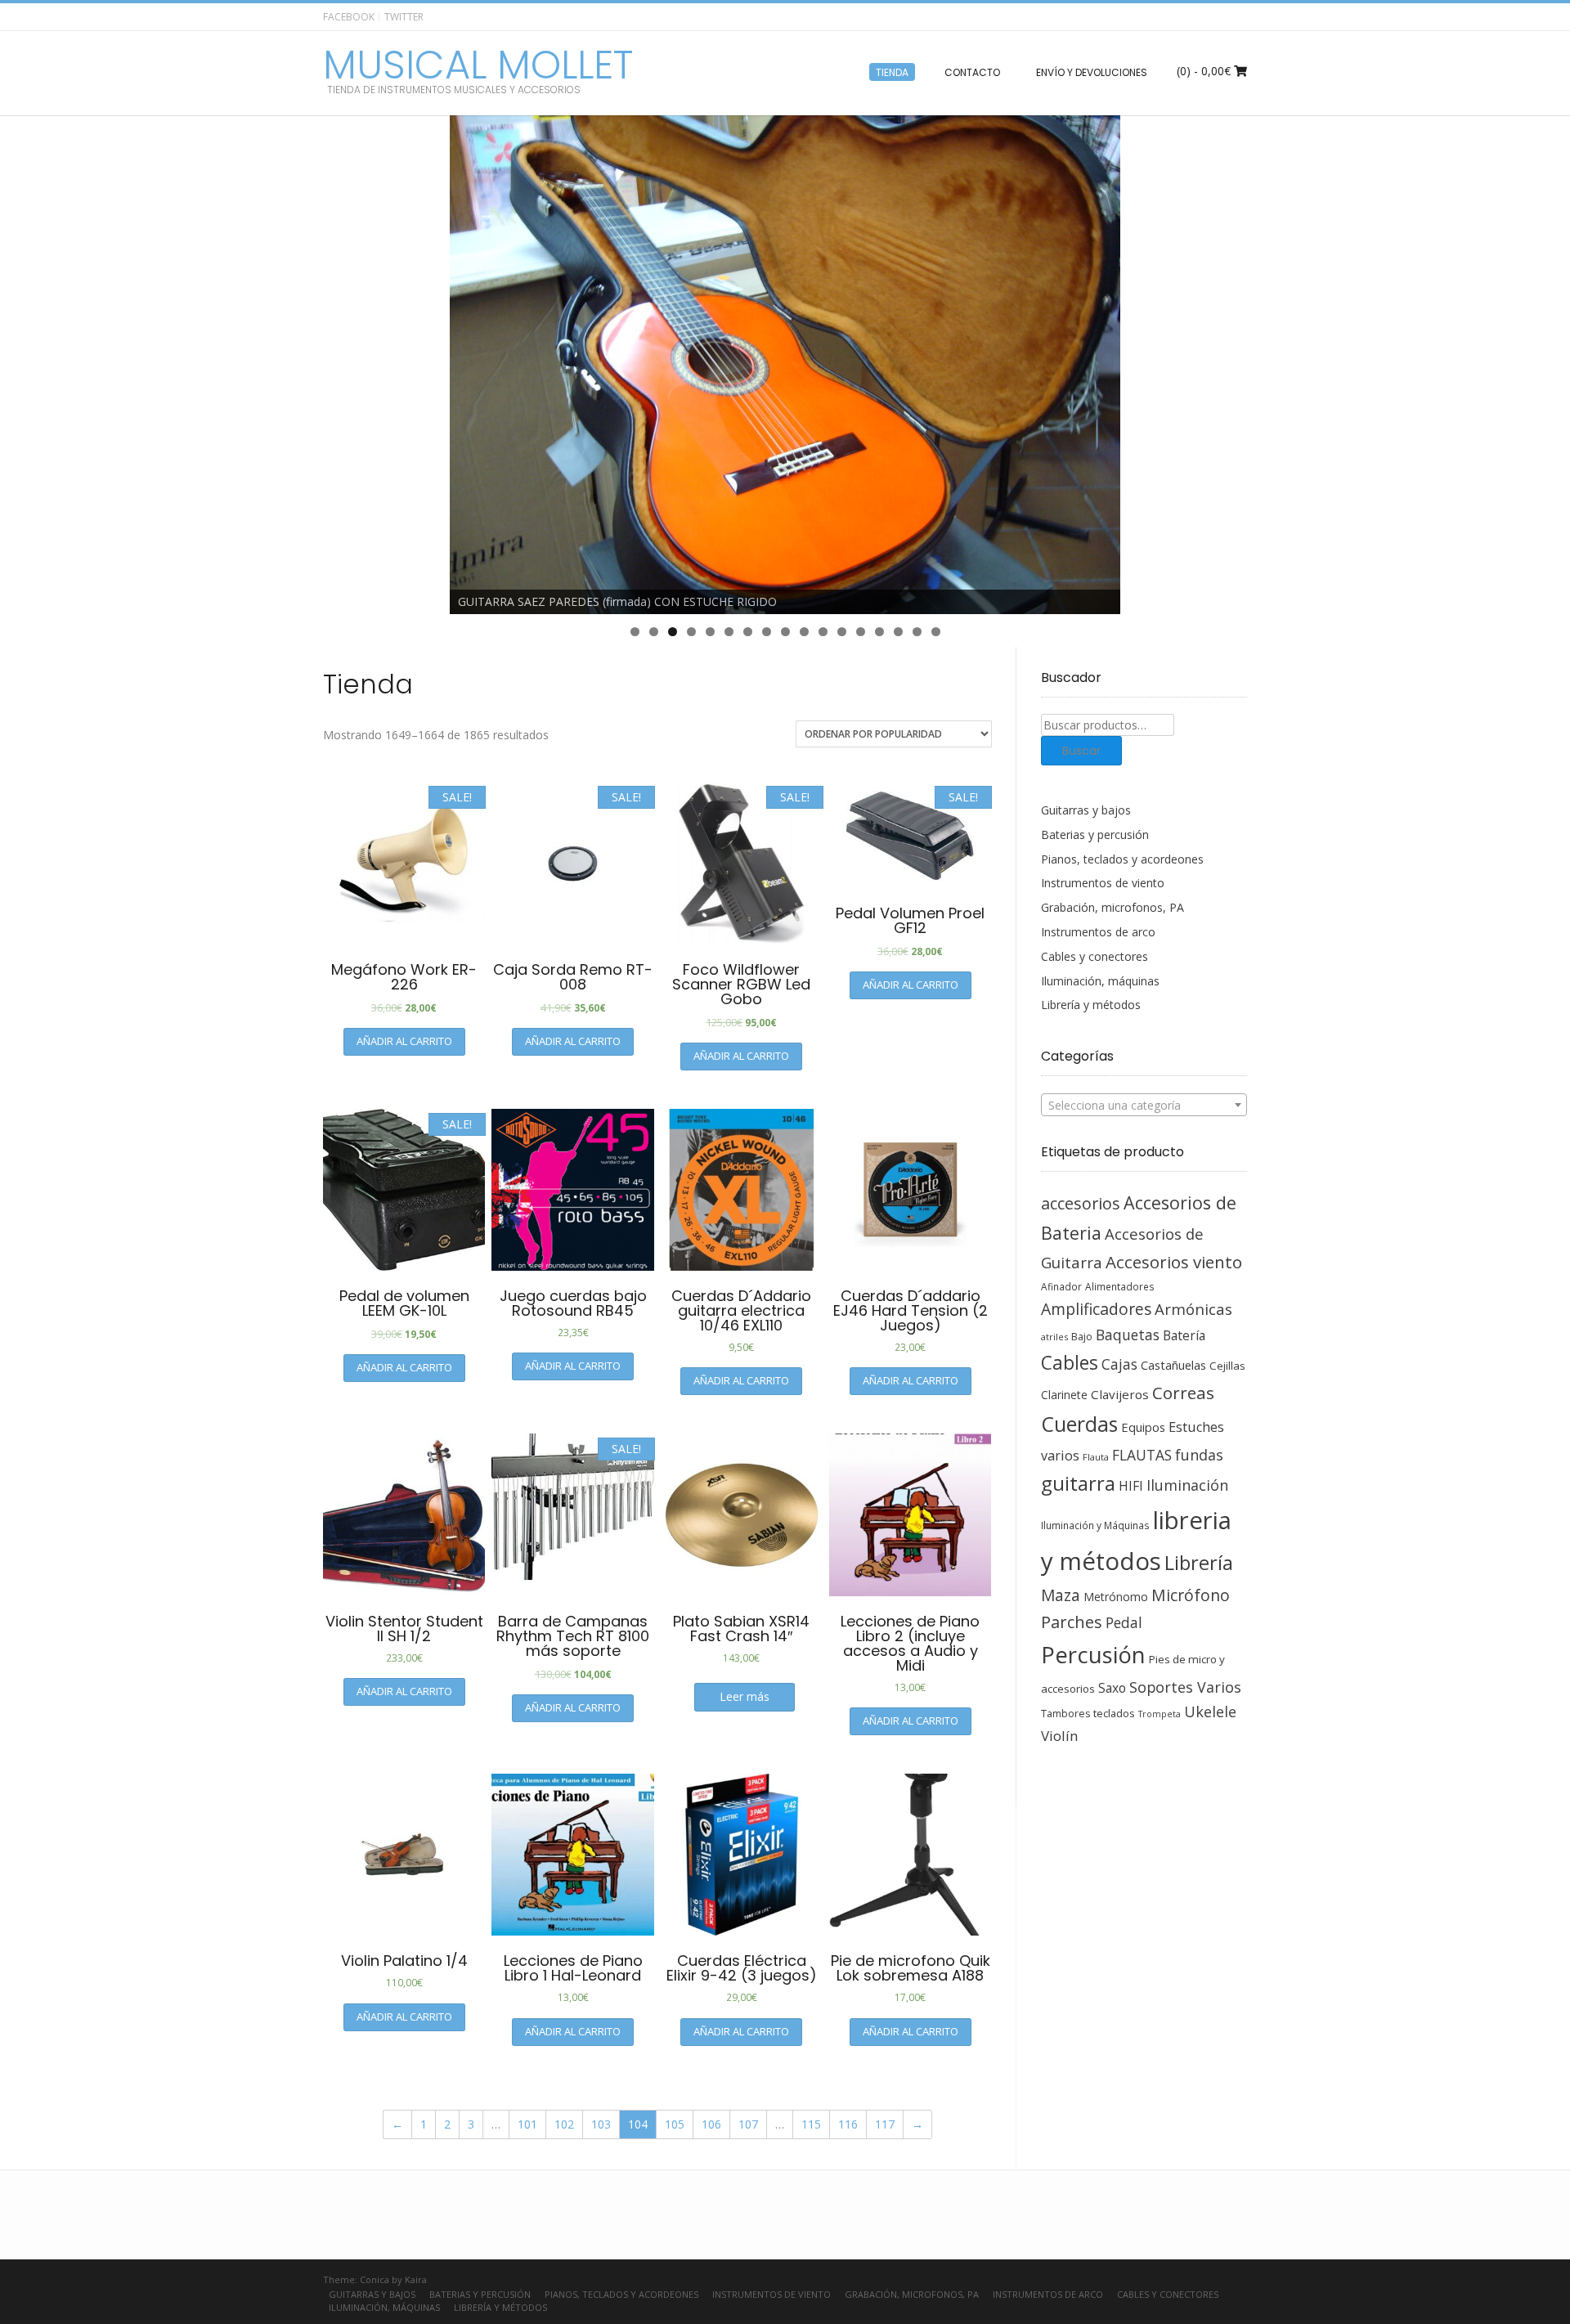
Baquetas (1128, 1335)
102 (564, 2124)
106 (711, 2124)
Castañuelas (1173, 1365)
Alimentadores (1120, 1286)
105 (675, 2124)
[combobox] (1144, 1105)
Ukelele (1210, 1712)
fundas (1199, 1455)
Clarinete (1064, 1395)
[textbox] (1144, 1106)
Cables (1070, 1363)
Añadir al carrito (404, 1041)
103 (601, 2124)
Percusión (1093, 1655)
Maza (1061, 1595)
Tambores (1065, 1714)
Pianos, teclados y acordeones (1122, 859)
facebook (349, 17)
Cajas (1119, 1364)
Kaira (416, 2279)
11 (823, 632)
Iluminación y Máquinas (1095, 1525)
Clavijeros (1120, 1394)
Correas (1183, 1393)
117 (885, 2124)
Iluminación (1187, 1485)
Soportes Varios (1185, 1687)
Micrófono (1191, 1595)
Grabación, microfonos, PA (1112, 907)
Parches (1072, 1622)
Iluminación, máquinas (1100, 981)
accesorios (1081, 1203)
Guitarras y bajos (1086, 810)
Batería (1184, 1335)
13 (861, 632)
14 (879, 632)
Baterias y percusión (1095, 834)
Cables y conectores (1095, 956)
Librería (1199, 1563)
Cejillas (1227, 1366)
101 (527, 2124)
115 (811, 2124)
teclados (1114, 1713)
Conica (375, 2279)
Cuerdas (1079, 1424)
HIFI (1131, 1486)
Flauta (1096, 1457)
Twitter (404, 17)
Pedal (1124, 1622)
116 (848, 2124)
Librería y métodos (1091, 1005)
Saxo (1112, 1688)
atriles (1054, 1337)
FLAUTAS (1142, 1455)
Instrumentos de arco (1098, 932)
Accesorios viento (1174, 1262)
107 (748, 2124)
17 (936, 632)
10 (804, 632)
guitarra (1078, 1483)
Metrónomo (1116, 1597)
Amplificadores (1096, 1309)
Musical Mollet (478, 65)
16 (917, 632)
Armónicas (1193, 1309)
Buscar (1081, 751)
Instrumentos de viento (1103, 883)
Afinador (1061, 1286)
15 (898, 632)
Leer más (745, 1696)
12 (842, 632)
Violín (1059, 1736)
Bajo (1082, 1337)
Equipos (1143, 1427)
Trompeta (1160, 1714)
